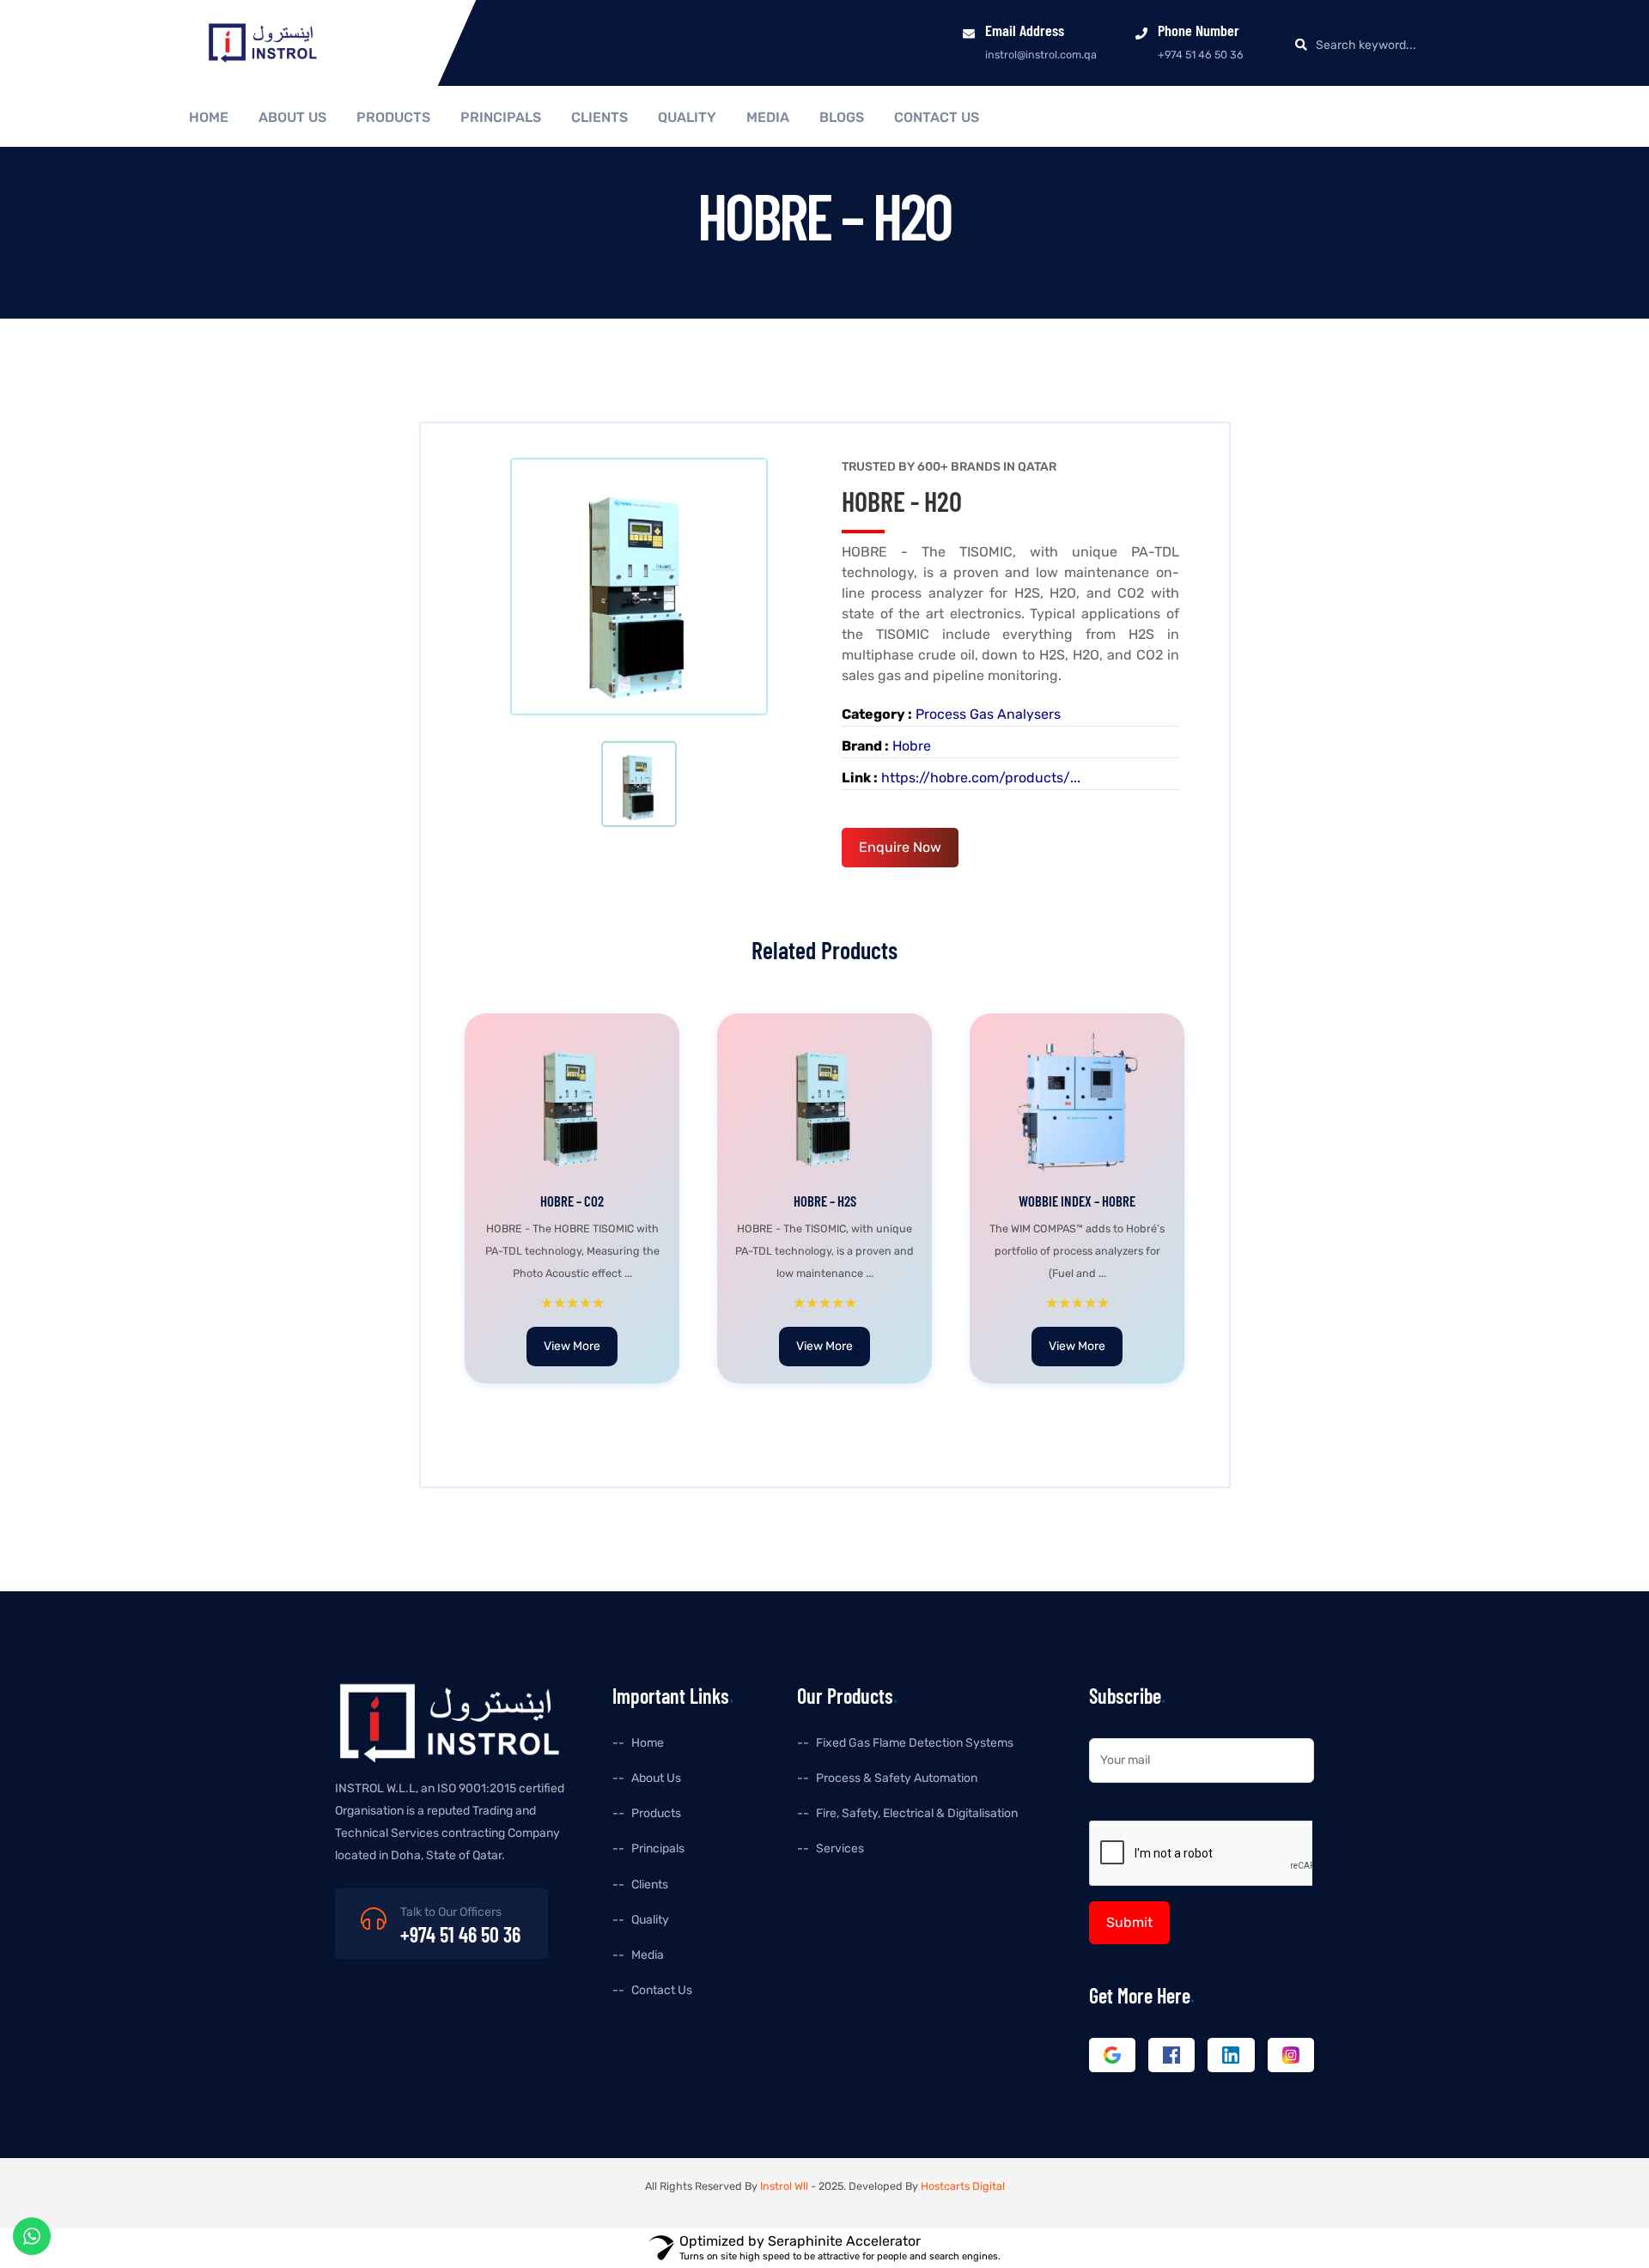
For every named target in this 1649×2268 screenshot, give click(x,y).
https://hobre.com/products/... (981, 778)
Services (840, 1848)
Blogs (842, 118)
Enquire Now (900, 847)
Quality (687, 118)
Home (209, 118)
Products (393, 118)
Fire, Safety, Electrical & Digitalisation (917, 1813)
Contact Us (937, 118)
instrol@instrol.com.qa (1041, 55)
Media (768, 118)
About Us (292, 118)
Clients (599, 118)
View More (572, 1346)
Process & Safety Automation (897, 1778)
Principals (501, 118)
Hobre (912, 746)
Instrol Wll (784, 2186)
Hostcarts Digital (963, 2186)
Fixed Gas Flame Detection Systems (915, 1743)
